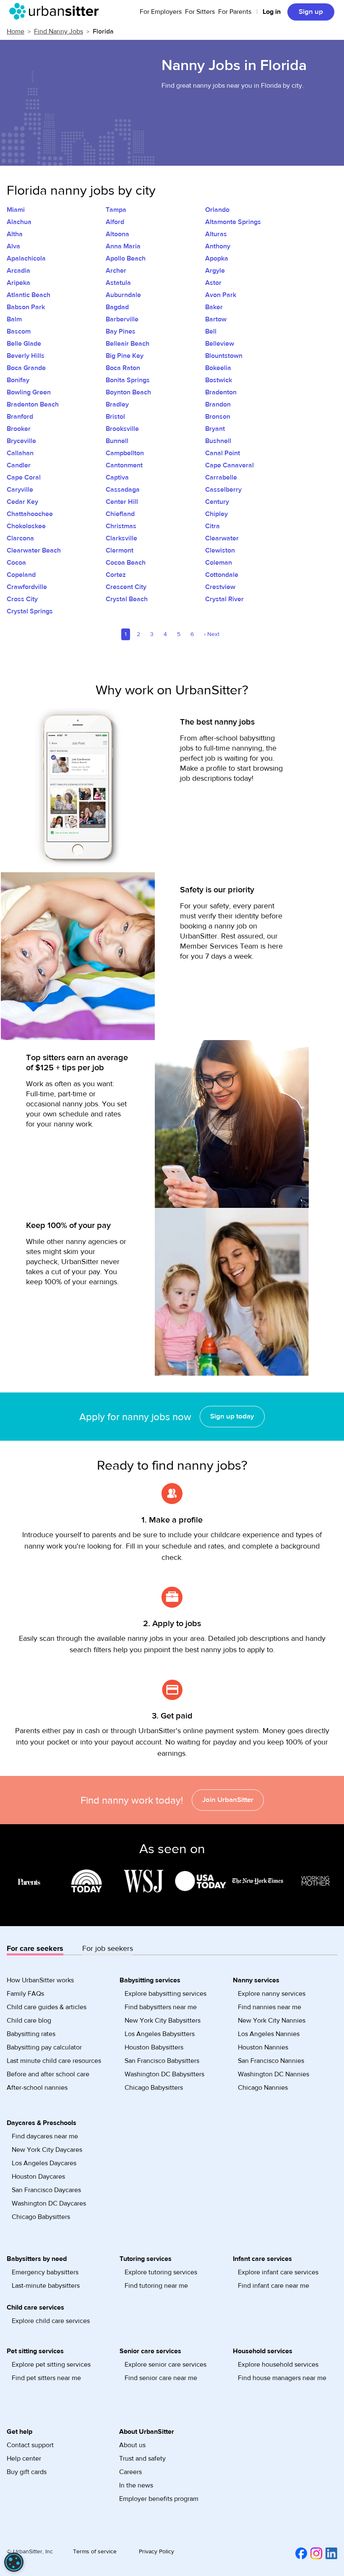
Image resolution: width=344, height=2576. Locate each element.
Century (217, 502)
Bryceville (21, 441)
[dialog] (14, 2562)
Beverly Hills (26, 356)
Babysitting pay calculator (44, 2047)
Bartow (216, 319)
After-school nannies (37, 2088)
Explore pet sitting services (51, 2365)
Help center (24, 2459)
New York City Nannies (272, 2021)
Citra (212, 526)
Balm (14, 319)
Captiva (117, 477)
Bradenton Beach (33, 404)
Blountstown (224, 356)
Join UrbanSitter (228, 1800)
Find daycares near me (45, 2136)
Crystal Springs (30, 611)
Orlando (217, 210)
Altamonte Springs (233, 222)
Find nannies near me (270, 2007)
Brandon (218, 404)
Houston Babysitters (154, 2047)
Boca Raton (123, 368)
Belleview (220, 344)
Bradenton (221, 392)
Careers (130, 2472)
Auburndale (123, 295)
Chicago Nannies (263, 2088)
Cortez (116, 575)
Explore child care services (51, 2321)
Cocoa (16, 563)
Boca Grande (26, 368)
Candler (19, 465)
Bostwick (219, 380)
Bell (211, 331)
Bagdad (117, 307)
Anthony (218, 246)
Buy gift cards (27, 2472)
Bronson (218, 417)
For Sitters (200, 12)
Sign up (311, 12)
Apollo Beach (126, 258)
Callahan (20, 453)
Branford (20, 417)
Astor (213, 283)
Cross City (22, 599)
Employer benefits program (159, 2499)
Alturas (216, 234)
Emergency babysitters (45, 2272)
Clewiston (220, 550)
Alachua (19, 222)
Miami (16, 210)
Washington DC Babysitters (164, 2074)
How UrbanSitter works (40, 1980)
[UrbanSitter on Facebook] (300, 2553)
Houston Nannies (263, 2047)
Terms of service (95, 2552)
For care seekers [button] (35, 1949)
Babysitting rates (31, 2034)
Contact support (30, 2445)
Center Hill (122, 502)
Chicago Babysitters (154, 2088)
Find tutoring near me (156, 2286)
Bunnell (117, 441)
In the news (136, 2485)
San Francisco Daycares (46, 2190)
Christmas (121, 526)
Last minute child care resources (54, 2061)
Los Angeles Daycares (44, 2163)
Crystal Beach (127, 599)
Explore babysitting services (165, 1994)
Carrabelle (221, 477)
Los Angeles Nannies (269, 2034)
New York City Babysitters (163, 2021)
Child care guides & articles (47, 2007)
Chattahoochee (30, 514)
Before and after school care (48, 2074)
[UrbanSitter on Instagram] (315, 2553)
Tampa (116, 210)
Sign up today (232, 1416)
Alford (115, 222)
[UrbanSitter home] (56, 11)
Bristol (115, 417)
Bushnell (218, 441)
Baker (214, 307)
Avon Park (221, 295)
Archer (116, 271)
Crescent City (126, 587)
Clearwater (222, 538)
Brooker (19, 429)
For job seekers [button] (108, 1949)
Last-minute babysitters (46, 2286)
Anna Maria (123, 246)
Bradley (117, 404)
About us (132, 2445)
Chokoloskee (26, 526)
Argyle (215, 271)
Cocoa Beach (126, 563)
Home (16, 31)
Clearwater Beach (34, 550)
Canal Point (223, 453)
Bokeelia (218, 368)
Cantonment (124, 465)
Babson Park (26, 307)
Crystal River (224, 599)
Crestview (220, 587)
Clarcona (20, 538)
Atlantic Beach (29, 295)
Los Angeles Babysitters (160, 2034)
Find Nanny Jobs (59, 31)
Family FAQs (25, 1994)
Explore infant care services (278, 2272)
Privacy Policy (156, 2552)
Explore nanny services (272, 1994)
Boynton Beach (128, 392)
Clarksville (121, 538)
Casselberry (223, 490)
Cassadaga (123, 490)
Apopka (217, 258)
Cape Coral (24, 477)
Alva (13, 246)
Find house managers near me (282, 2378)
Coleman (219, 563)
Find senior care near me (161, 2378)
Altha (15, 234)
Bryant (215, 429)
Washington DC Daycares (49, 2203)
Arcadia (18, 271)
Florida (103, 31)
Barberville (122, 319)
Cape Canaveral (229, 465)
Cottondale (222, 575)
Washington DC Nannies (274, 2074)
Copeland (21, 575)
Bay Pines (121, 331)
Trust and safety (142, 2459)
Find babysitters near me (161, 2007)
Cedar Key (22, 502)
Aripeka (18, 283)
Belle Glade (24, 344)
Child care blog (29, 2021)
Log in (272, 12)
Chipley (216, 514)
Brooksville (122, 429)
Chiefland (120, 514)
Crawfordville (27, 587)
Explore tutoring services (161, 2272)
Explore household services (278, 2365)
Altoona (117, 234)
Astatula (118, 283)
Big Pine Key (125, 356)
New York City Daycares (47, 2150)
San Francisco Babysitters (162, 2061)
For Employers (161, 12)
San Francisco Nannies (271, 2061)
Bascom (19, 331)
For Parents (235, 12)
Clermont (120, 550)
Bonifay (18, 380)
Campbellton (125, 453)
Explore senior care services (165, 2365)
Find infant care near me (274, 2286)
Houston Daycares (38, 2177)
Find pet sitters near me (46, 2378)
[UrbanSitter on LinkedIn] (330, 2553)
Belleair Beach (128, 344)
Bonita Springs (128, 380)
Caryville (20, 490)
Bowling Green (29, 392)
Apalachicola (26, 258)
